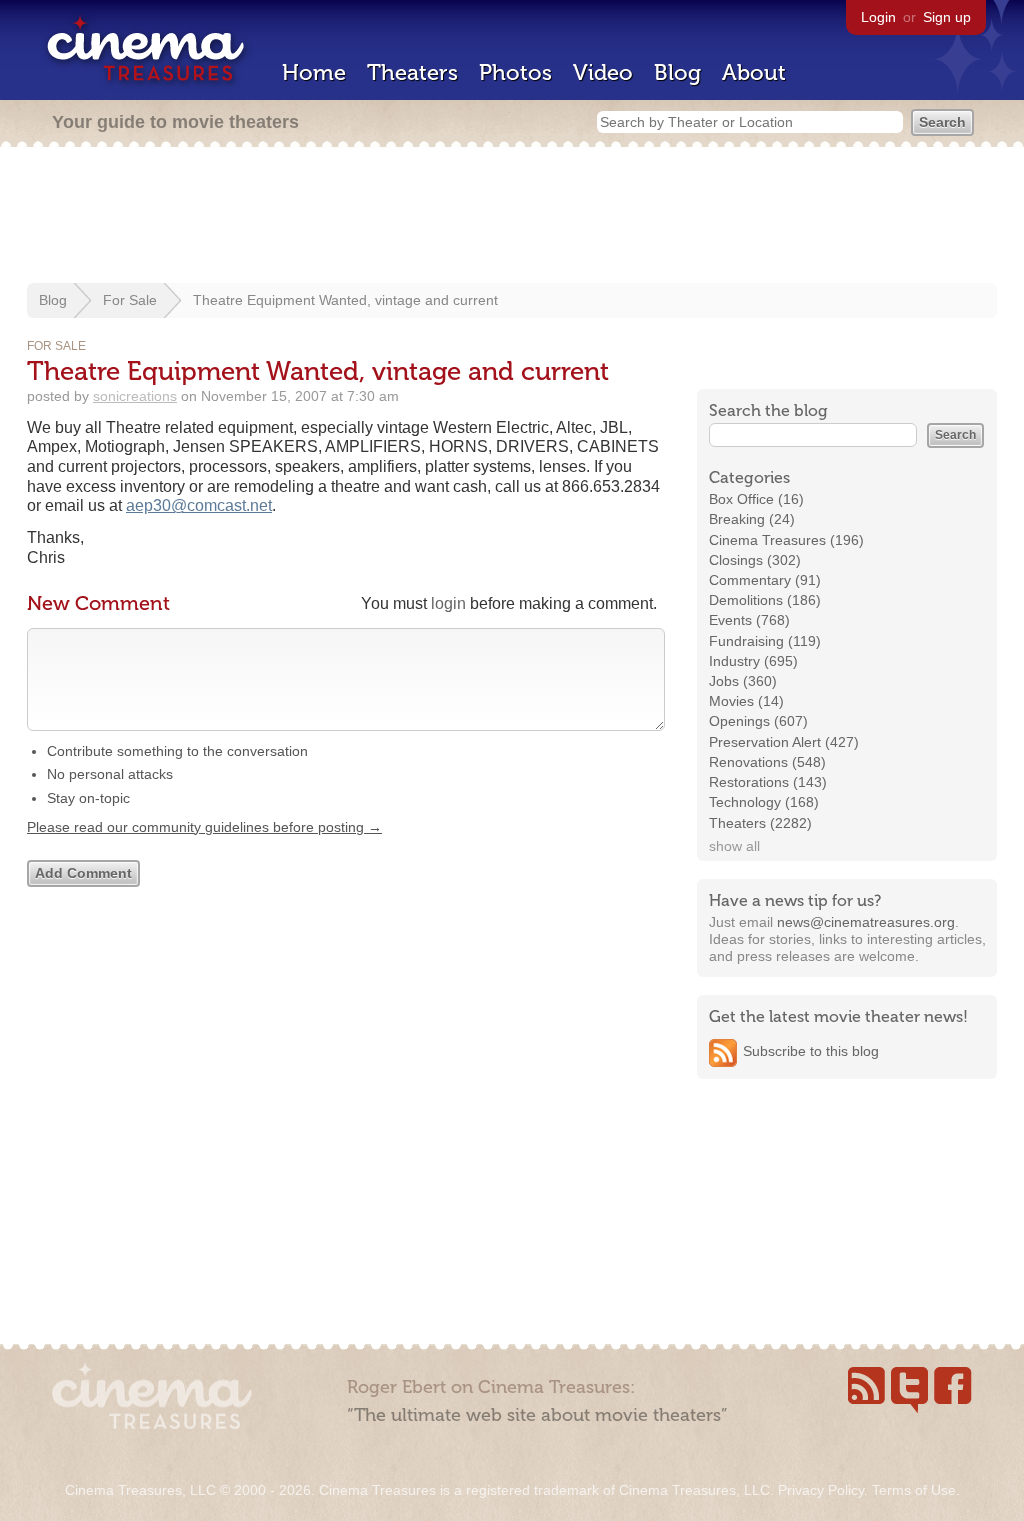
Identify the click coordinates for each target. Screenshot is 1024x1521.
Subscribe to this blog (811, 1051)
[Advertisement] (512, 217)
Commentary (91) (765, 580)
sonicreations (135, 396)
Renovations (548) (767, 762)
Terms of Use (914, 1490)
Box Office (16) (756, 499)
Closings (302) (755, 560)
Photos (515, 72)
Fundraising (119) (765, 641)
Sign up (947, 17)
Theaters (412, 72)
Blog (677, 72)
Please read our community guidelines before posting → (204, 827)
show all (734, 846)
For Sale (130, 300)
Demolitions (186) (765, 600)
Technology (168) (764, 802)
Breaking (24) (752, 519)
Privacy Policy (821, 1490)
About (754, 72)
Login (878, 17)
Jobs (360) (743, 681)
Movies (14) (746, 701)
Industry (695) (753, 661)
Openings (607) (758, 721)
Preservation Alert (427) (784, 742)
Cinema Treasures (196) (786, 540)
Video (603, 72)
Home (314, 72)
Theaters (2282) (760, 823)
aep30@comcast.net (199, 505)
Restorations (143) (768, 782)
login (448, 603)
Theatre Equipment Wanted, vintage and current (345, 300)
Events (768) (749, 620)
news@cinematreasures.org (866, 922)
